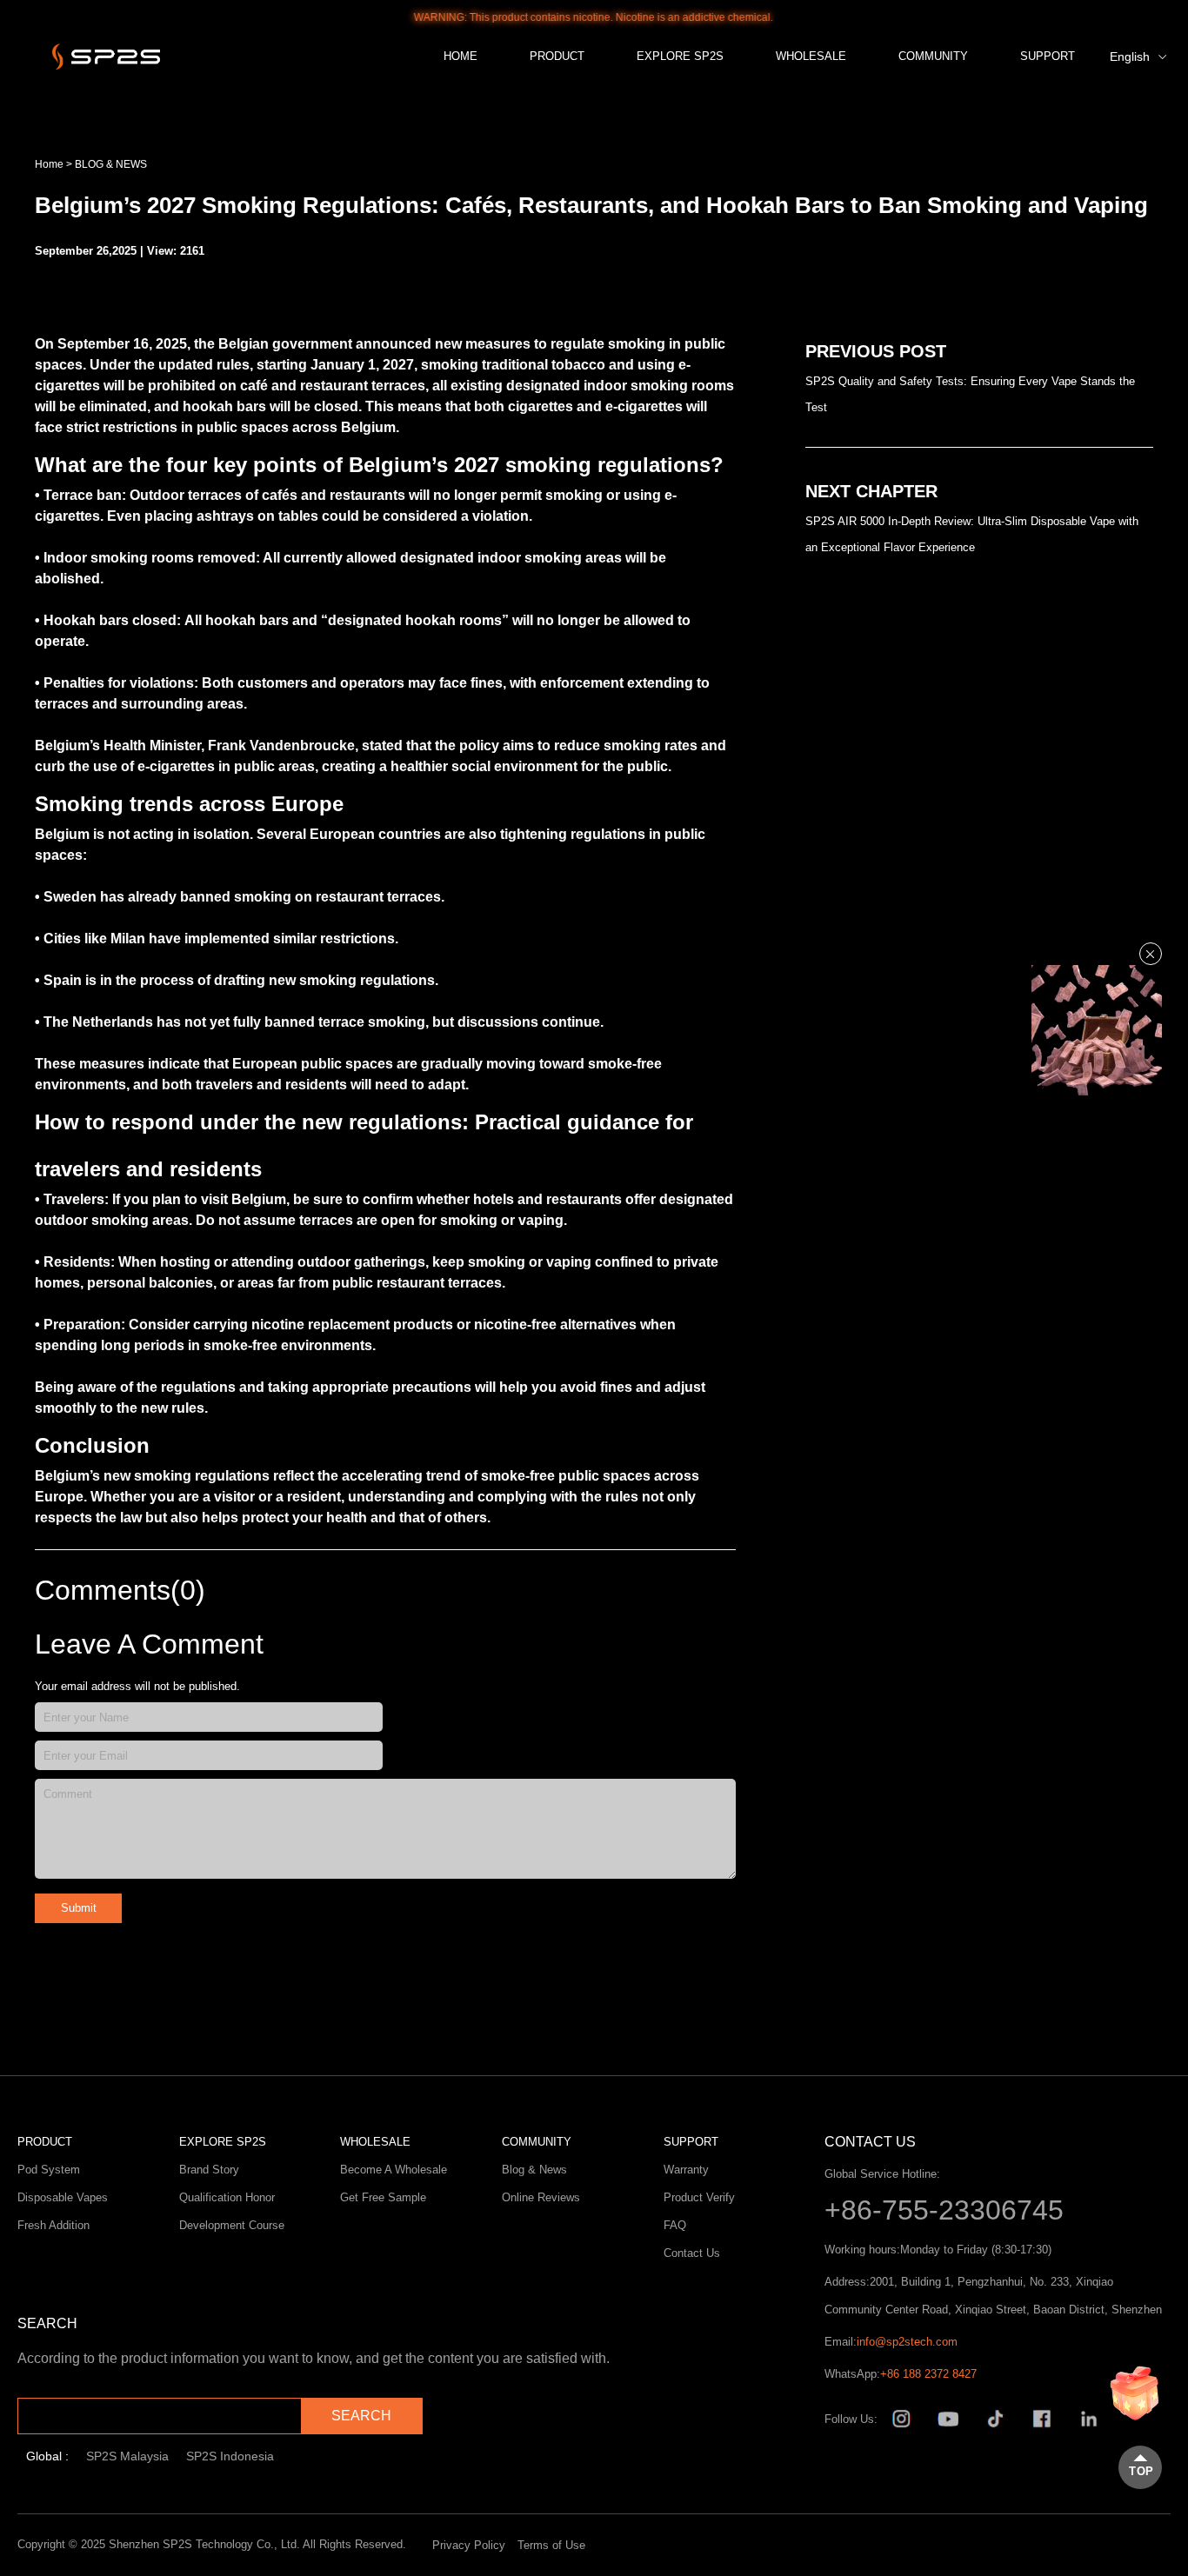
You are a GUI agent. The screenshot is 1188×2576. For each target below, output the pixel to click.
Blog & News (534, 2170)
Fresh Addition (53, 2225)
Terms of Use (551, 2545)
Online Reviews (541, 2197)
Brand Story (209, 2170)
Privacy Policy (469, 2545)
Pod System (49, 2170)
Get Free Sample (383, 2197)
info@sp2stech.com (907, 2342)
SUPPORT (1048, 56)
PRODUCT (557, 56)
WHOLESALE (811, 56)
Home (49, 164)
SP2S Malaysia (127, 2456)
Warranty (686, 2170)
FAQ (675, 2225)
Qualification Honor (227, 2197)
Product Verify (699, 2197)
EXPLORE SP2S (680, 56)
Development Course (232, 2225)
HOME (461, 56)
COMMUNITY (933, 56)
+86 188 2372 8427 (928, 2374)
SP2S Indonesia (230, 2456)
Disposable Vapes (63, 2197)
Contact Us (692, 2253)
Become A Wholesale (394, 2170)
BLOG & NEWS (111, 164)
